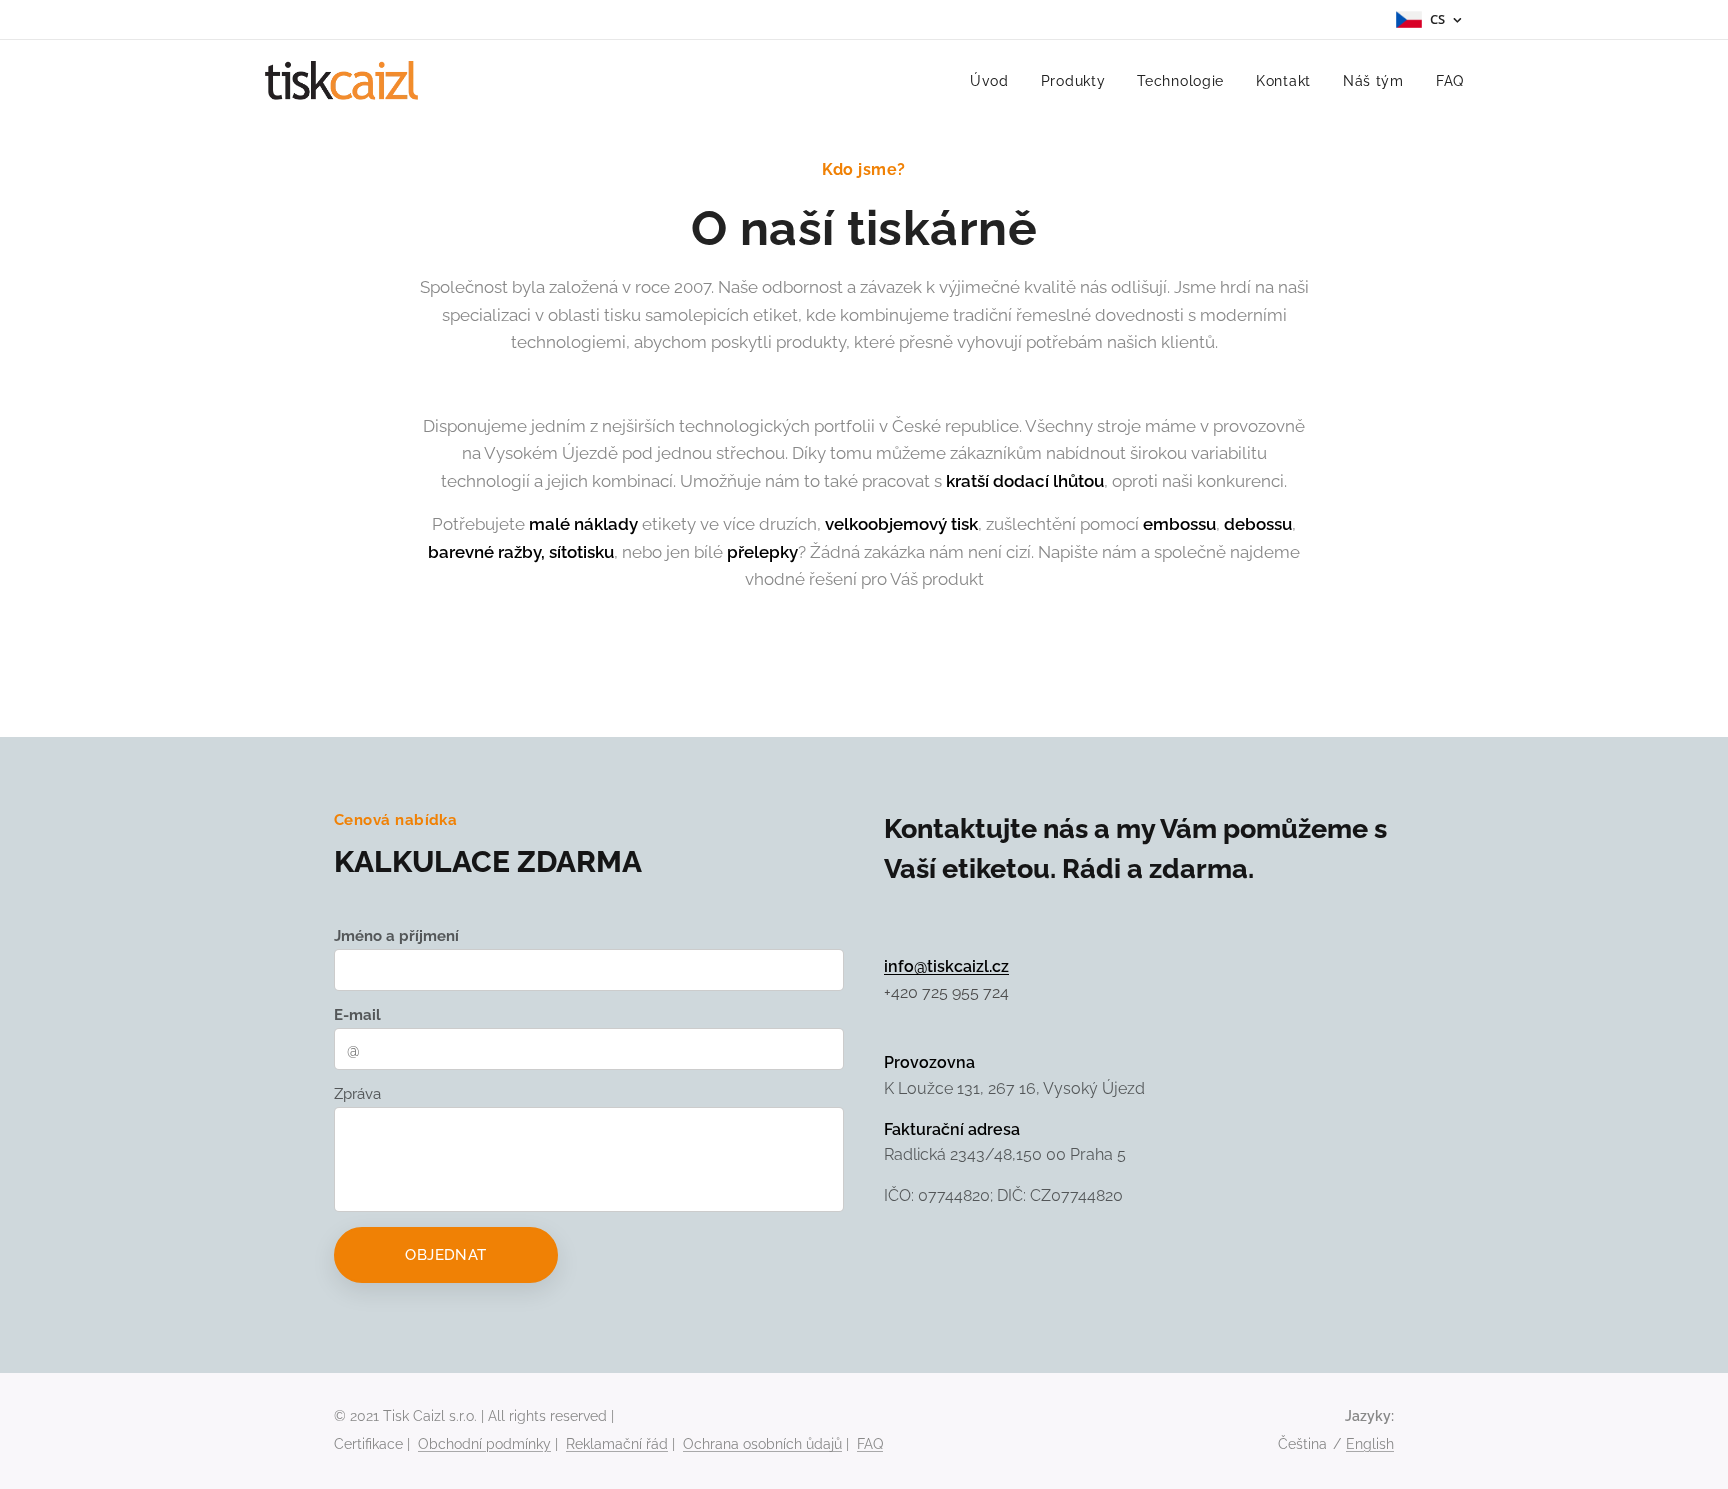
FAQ (870, 1444)
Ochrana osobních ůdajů (762, 1444)
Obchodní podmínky (484, 1444)
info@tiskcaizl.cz (946, 966)
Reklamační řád (617, 1444)
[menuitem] (995, 81)
